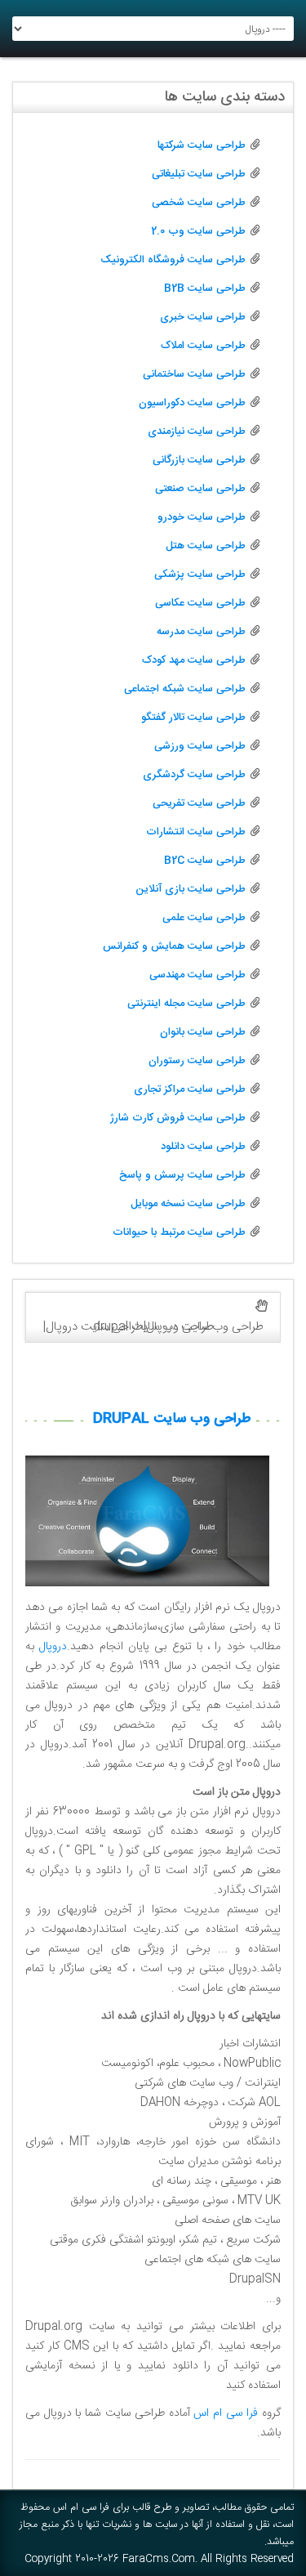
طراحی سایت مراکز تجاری (190, 1089)
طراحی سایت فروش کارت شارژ (178, 1118)
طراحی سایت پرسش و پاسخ (182, 1175)
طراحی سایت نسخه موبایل (188, 1204)
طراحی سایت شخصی (199, 203)
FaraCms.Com (159, 2559)
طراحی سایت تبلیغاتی (199, 174)
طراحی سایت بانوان (203, 1032)
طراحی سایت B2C (205, 861)
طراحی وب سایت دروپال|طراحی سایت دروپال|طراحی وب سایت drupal (153, 1327)
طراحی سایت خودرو (202, 517)
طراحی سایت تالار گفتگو (193, 718)
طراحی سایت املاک (203, 346)
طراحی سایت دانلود (203, 1147)
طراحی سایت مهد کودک (194, 660)
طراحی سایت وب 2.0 (198, 231)
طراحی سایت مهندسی (197, 975)
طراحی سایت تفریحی (199, 803)
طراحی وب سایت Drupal (172, 1419)
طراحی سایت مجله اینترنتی (186, 1004)
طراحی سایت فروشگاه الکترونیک (173, 260)
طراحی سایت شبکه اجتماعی (185, 689)
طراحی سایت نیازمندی (197, 432)
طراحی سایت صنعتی (200, 489)
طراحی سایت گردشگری (194, 775)
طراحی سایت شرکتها (202, 145)
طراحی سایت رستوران (197, 1061)
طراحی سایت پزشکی (200, 575)
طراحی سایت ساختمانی (194, 374)
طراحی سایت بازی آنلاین (191, 889)
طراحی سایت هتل (206, 546)
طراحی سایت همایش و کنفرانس (174, 946)
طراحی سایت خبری (203, 317)
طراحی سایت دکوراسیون (192, 403)
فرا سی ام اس (226, 2413)
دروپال (53, 1647)
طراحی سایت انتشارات (196, 832)
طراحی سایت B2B (205, 288)
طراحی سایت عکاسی (200, 603)
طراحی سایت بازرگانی (199, 460)
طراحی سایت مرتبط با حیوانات (179, 1232)
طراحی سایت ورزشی (200, 746)
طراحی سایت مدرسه (201, 632)
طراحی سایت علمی (204, 918)
